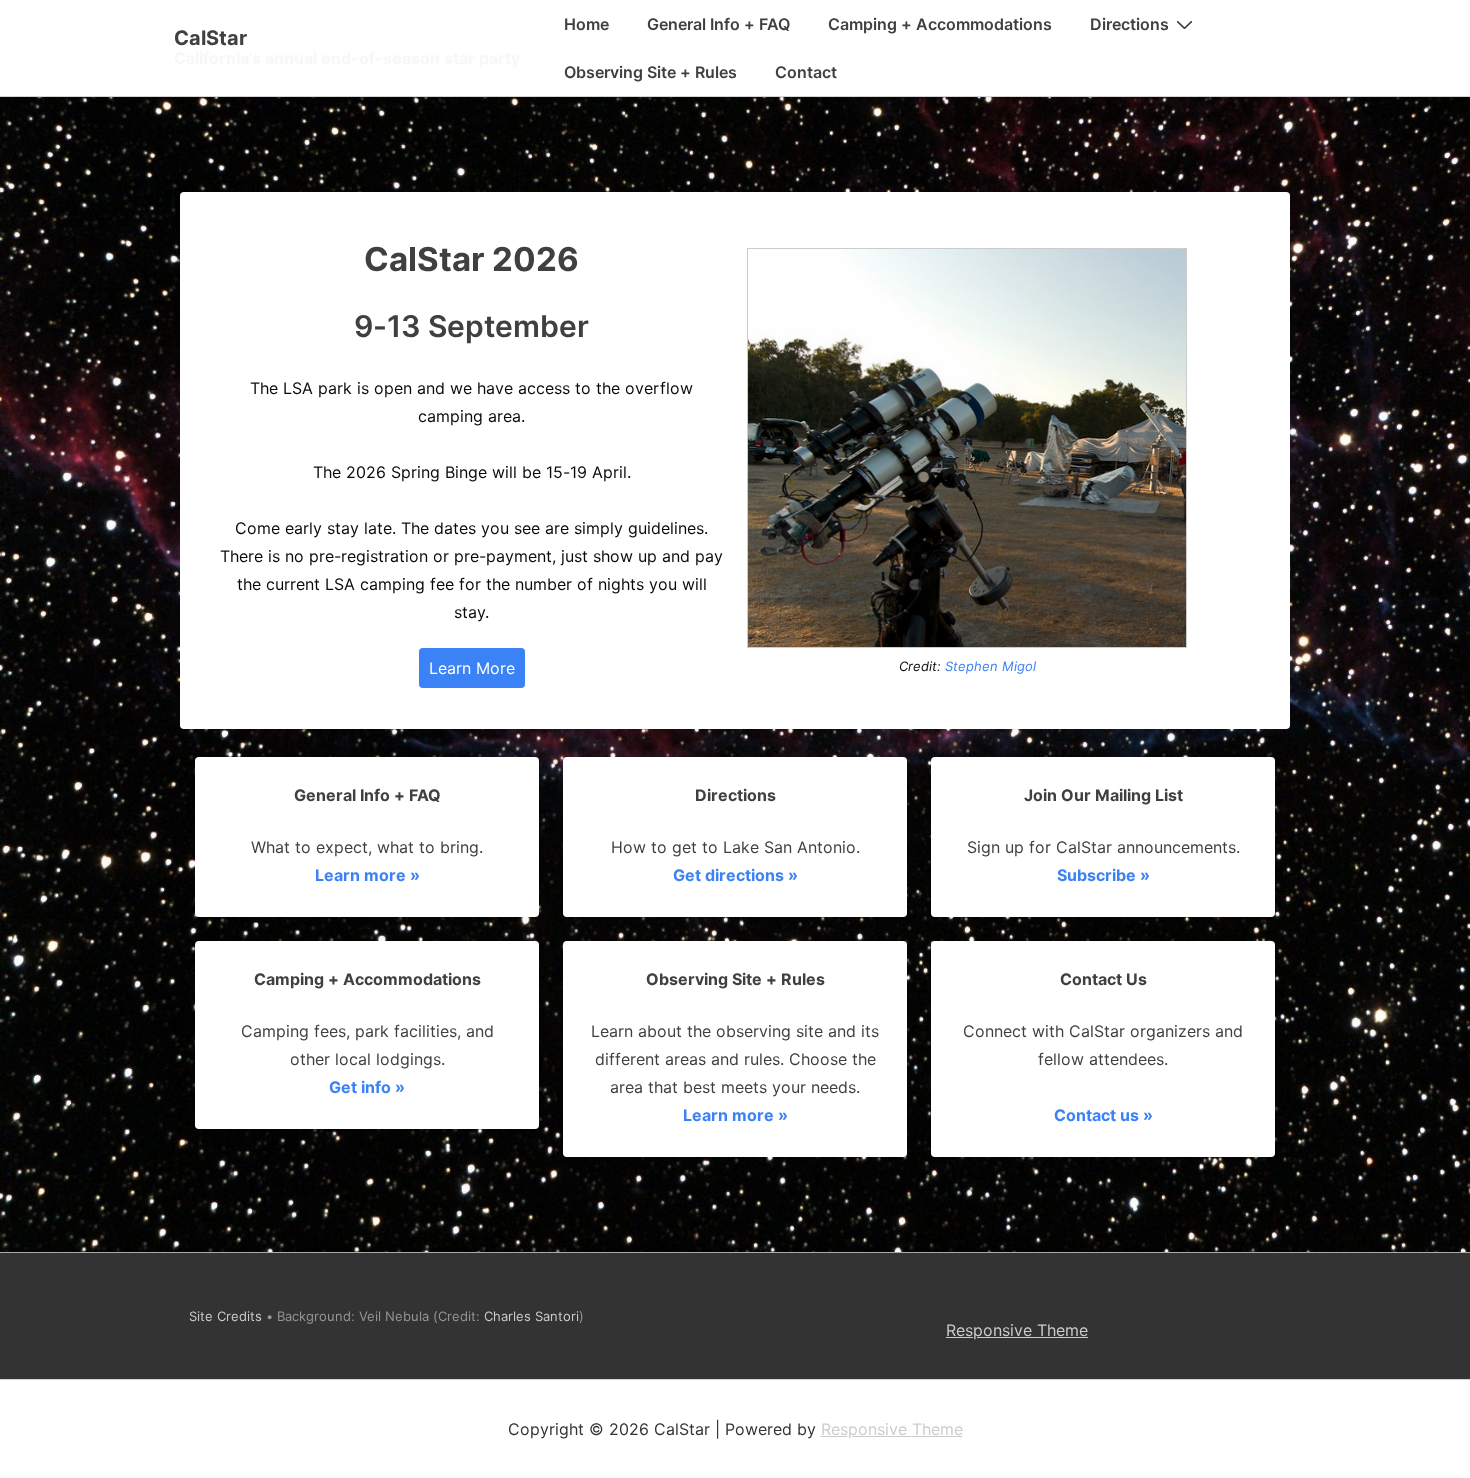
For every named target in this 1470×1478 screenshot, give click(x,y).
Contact (806, 72)
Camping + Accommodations (940, 24)
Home (586, 24)
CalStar (210, 38)
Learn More (472, 668)
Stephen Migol (990, 666)
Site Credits (225, 1316)
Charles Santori (531, 1316)
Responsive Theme (1017, 1330)
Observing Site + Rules (650, 72)
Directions (1129, 24)
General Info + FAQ (718, 24)
